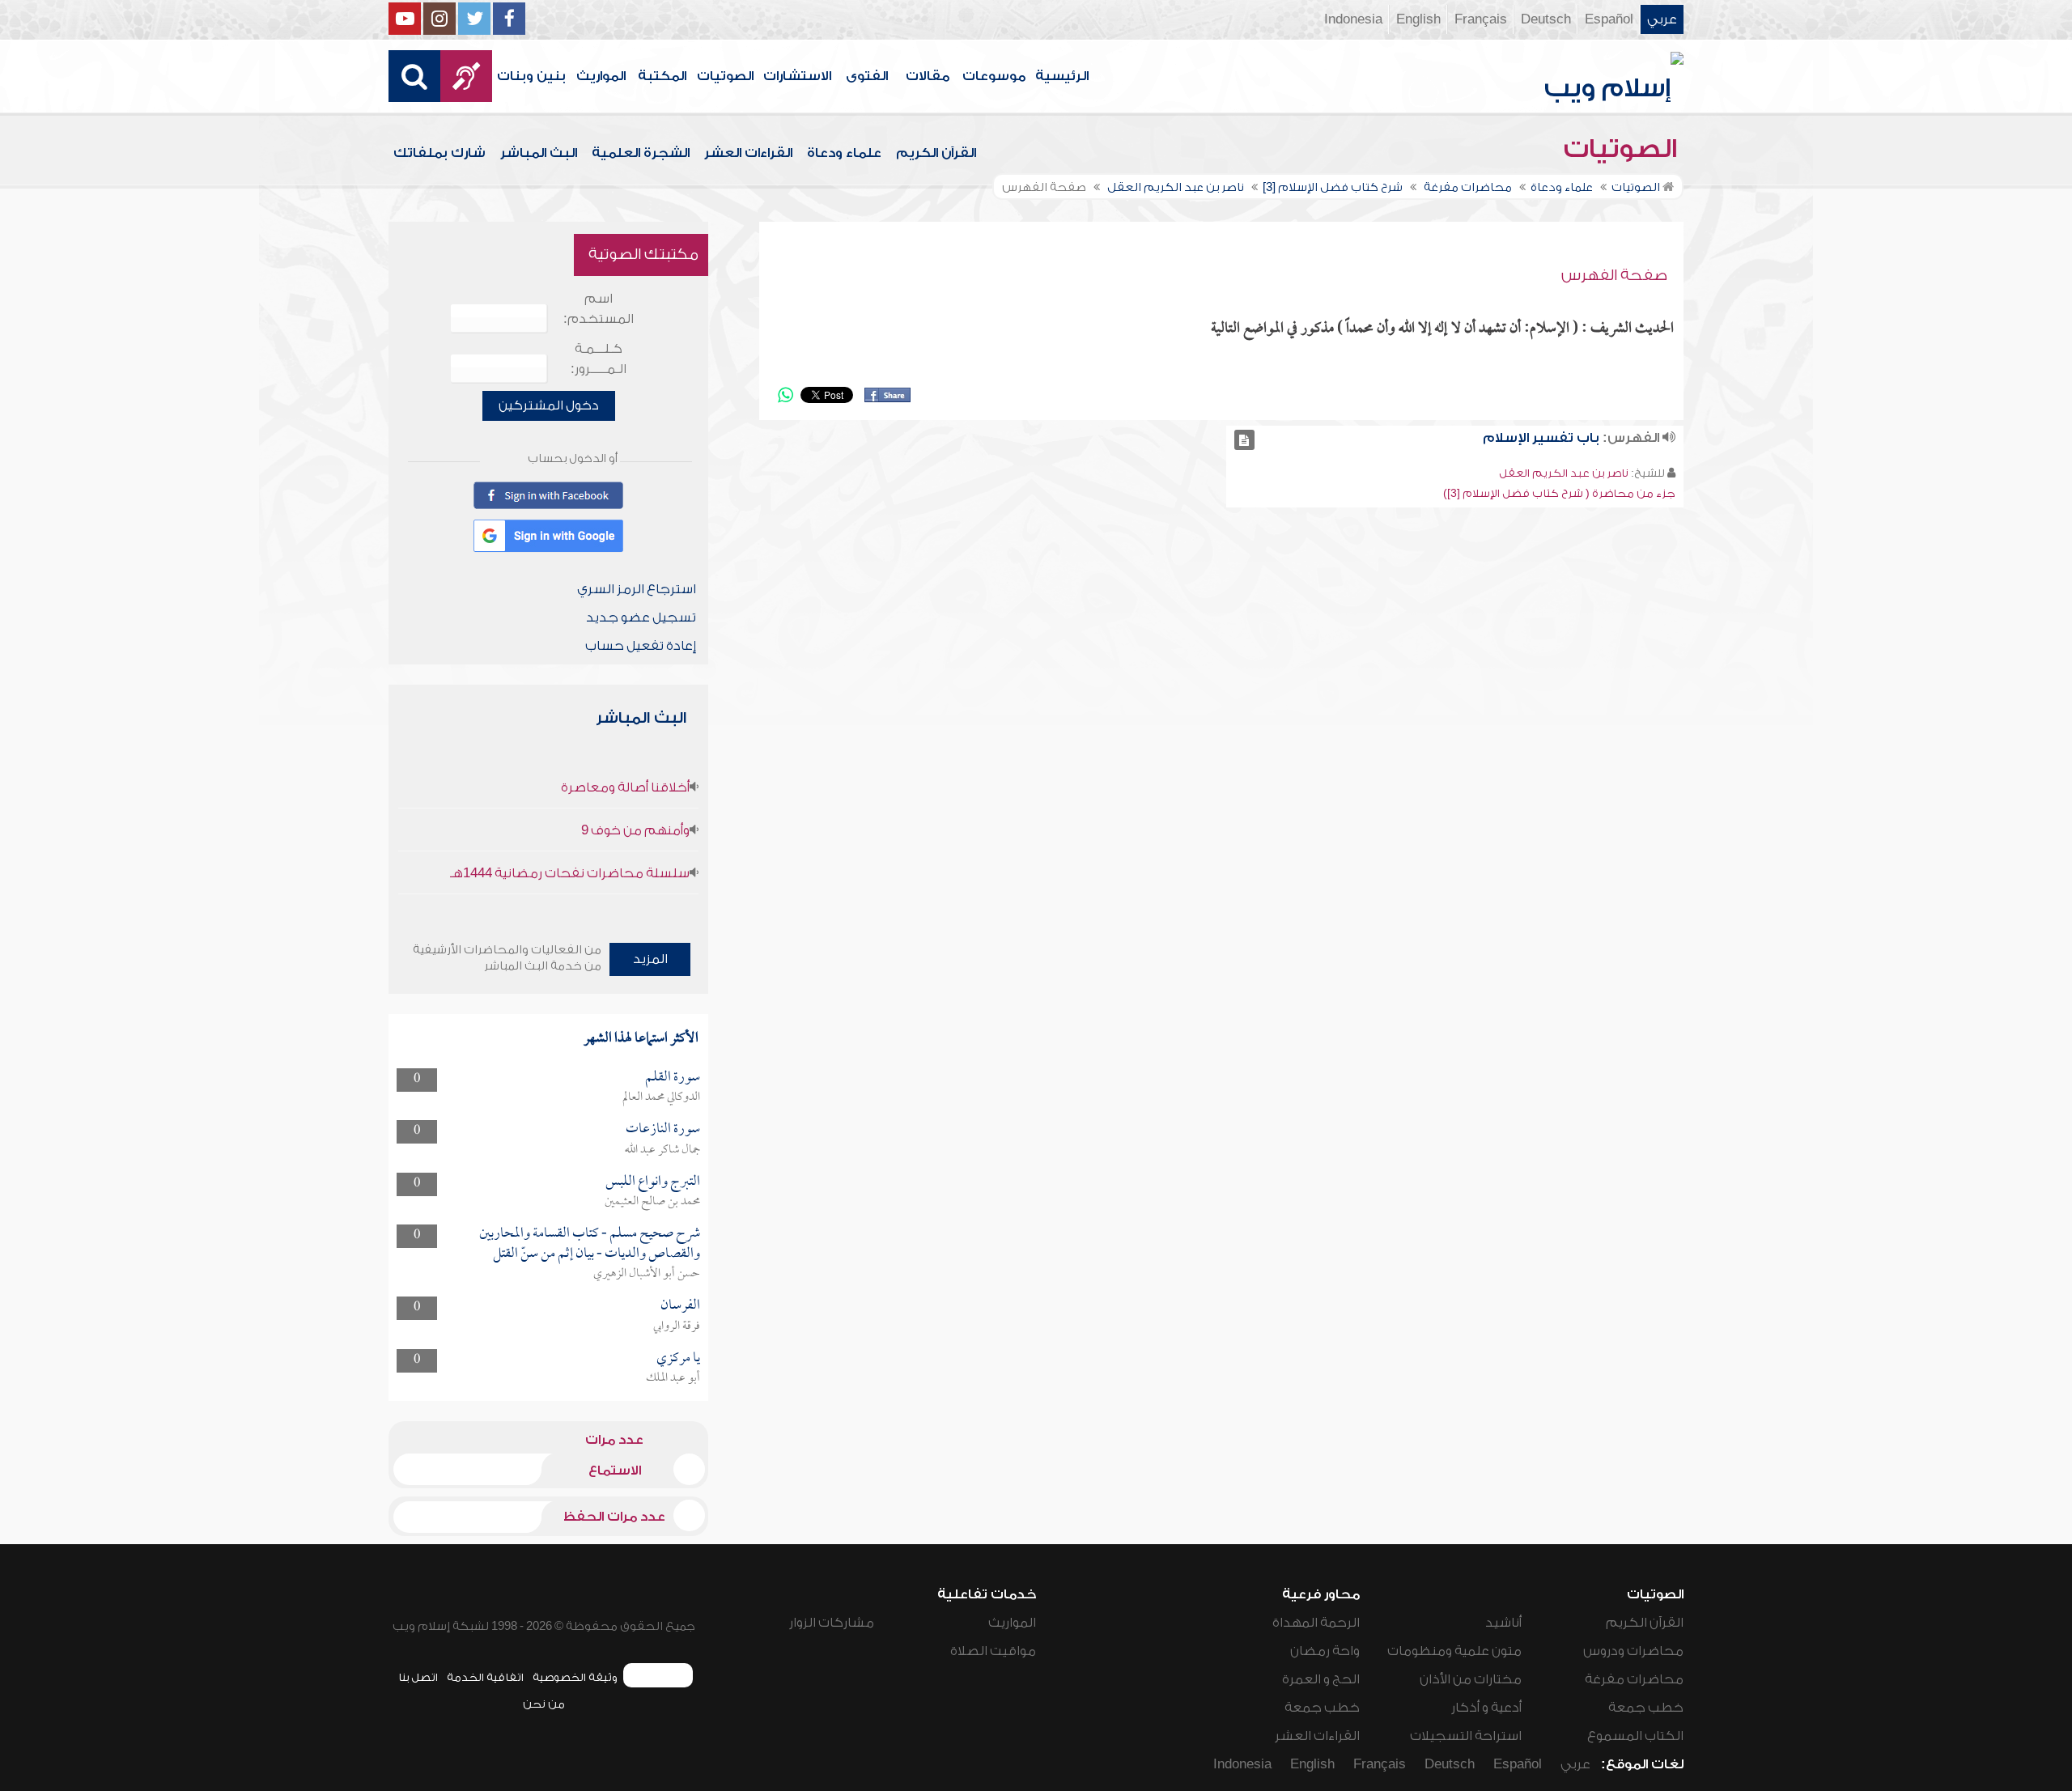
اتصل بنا (418, 1677)
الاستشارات (797, 76)
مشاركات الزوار (832, 1623)
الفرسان (680, 1306)
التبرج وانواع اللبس (653, 1182)
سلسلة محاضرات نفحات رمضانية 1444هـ (570, 873)
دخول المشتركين (549, 405)
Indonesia (1353, 19)
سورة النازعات (663, 1129)
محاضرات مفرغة (1634, 1679)
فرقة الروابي (677, 1326)
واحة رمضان (1325, 1651)
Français (1481, 19)
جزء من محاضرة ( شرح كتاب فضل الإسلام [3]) (1559, 493)
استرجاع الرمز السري (637, 589)
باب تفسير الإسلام (1541, 438)
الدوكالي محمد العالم (661, 1097)
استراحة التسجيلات (1466, 1736)
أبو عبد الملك (673, 1378)
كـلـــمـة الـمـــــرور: (599, 359)
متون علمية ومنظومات (1454, 1651)
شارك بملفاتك (439, 153)
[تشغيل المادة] (1244, 440)
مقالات (928, 76)
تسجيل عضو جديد (641, 618)
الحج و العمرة (1321, 1679)
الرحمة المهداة (1316, 1623)
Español (1609, 19)
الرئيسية (1062, 76)
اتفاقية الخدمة (485, 1677)
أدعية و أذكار (1486, 1708)
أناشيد (1503, 1623)
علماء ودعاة (844, 153)
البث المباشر (539, 153)
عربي (1662, 19)
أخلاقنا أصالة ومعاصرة (625, 787)
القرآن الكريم (936, 153)
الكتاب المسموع (1635, 1736)
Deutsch (1546, 19)
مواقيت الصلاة (993, 1651)
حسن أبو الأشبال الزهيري (647, 1274)
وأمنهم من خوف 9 (635, 830)
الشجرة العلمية (641, 153)
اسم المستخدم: (599, 309)
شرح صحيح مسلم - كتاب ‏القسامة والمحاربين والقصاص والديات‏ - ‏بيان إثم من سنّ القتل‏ (590, 1244)
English (1418, 19)
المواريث (601, 76)
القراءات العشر (748, 153)
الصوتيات (725, 76)
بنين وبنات (531, 76)
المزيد (650, 959)
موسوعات (994, 76)
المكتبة (662, 76)
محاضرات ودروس (1633, 1651)
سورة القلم (673, 1078)
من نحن (544, 1704)
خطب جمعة (1646, 1708)
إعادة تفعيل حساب (641, 646)
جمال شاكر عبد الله (662, 1150)
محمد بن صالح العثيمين (652, 1202)
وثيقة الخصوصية (575, 1677)
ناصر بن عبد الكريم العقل (1564, 473)
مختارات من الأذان (1471, 1679)
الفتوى (867, 76)
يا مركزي (678, 1358)
